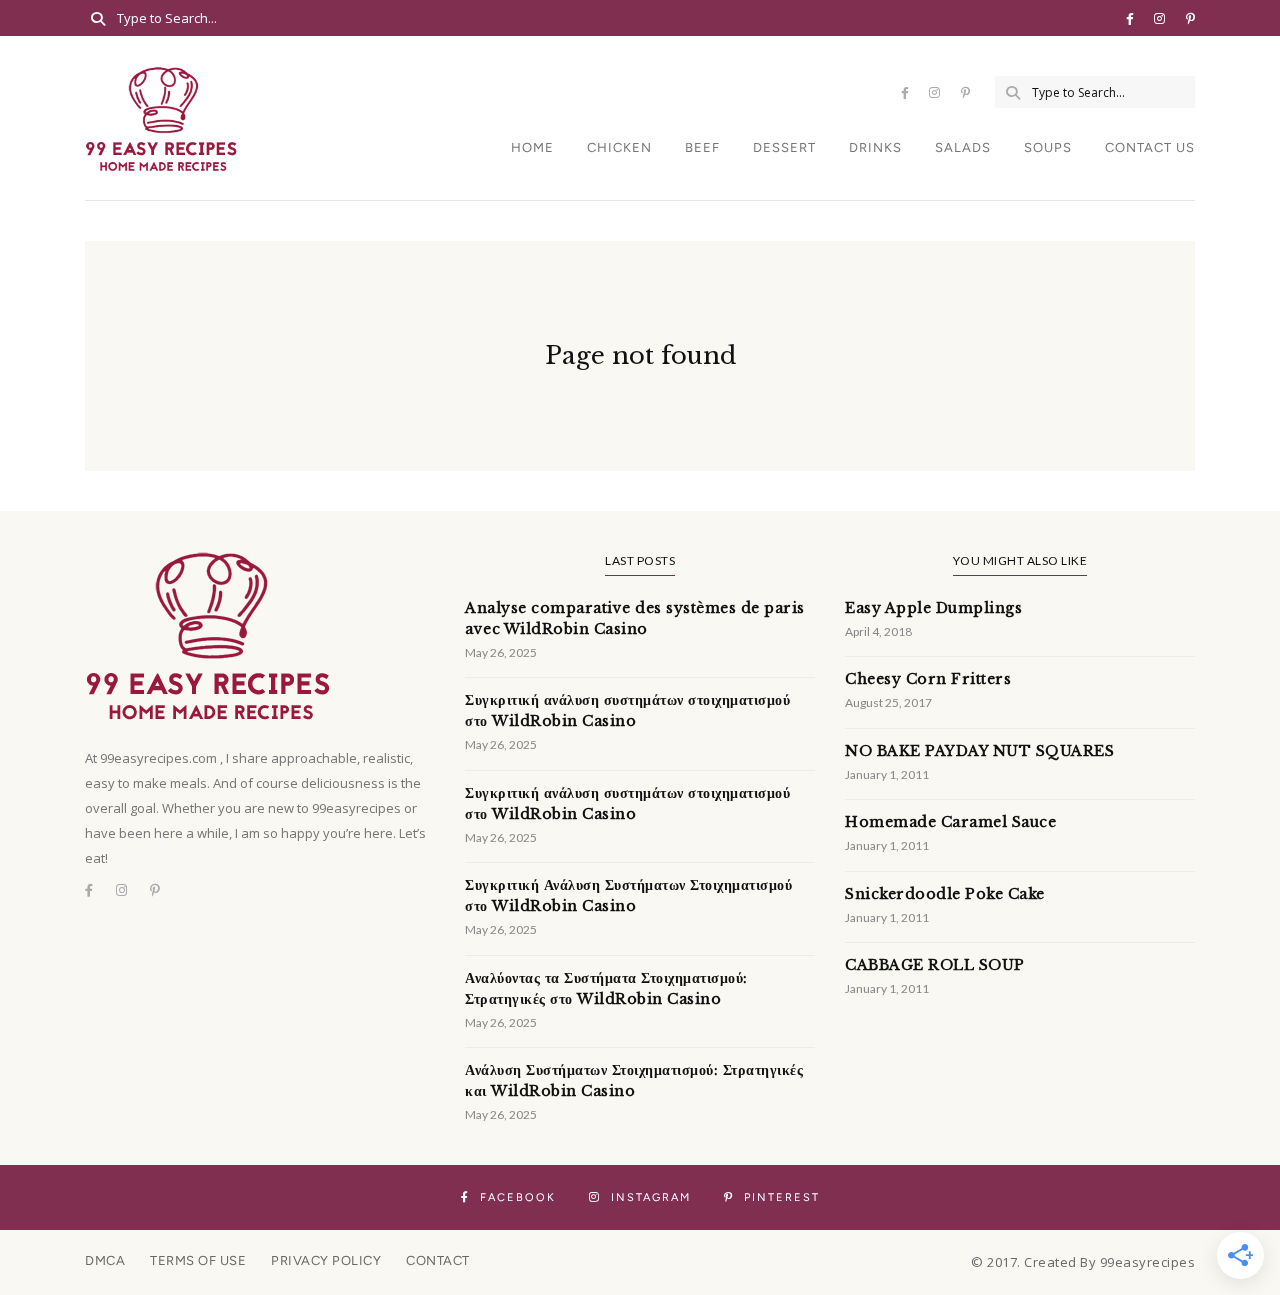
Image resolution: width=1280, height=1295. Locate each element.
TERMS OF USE (198, 1260)
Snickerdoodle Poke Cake (945, 894)
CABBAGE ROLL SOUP (935, 965)
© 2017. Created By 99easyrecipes (1083, 1262)
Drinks (875, 147)
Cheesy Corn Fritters (928, 679)
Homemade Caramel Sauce (950, 822)
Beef (702, 147)
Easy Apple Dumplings (933, 608)
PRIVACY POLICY (326, 1260)
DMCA (105, 1260)
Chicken (619, 147)
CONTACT (438, 1260)
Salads (963, 147)
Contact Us (1150, 147)
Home (532, 147)
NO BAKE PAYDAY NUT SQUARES (979, 751)
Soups (1048, 147)
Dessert (784, 147)
